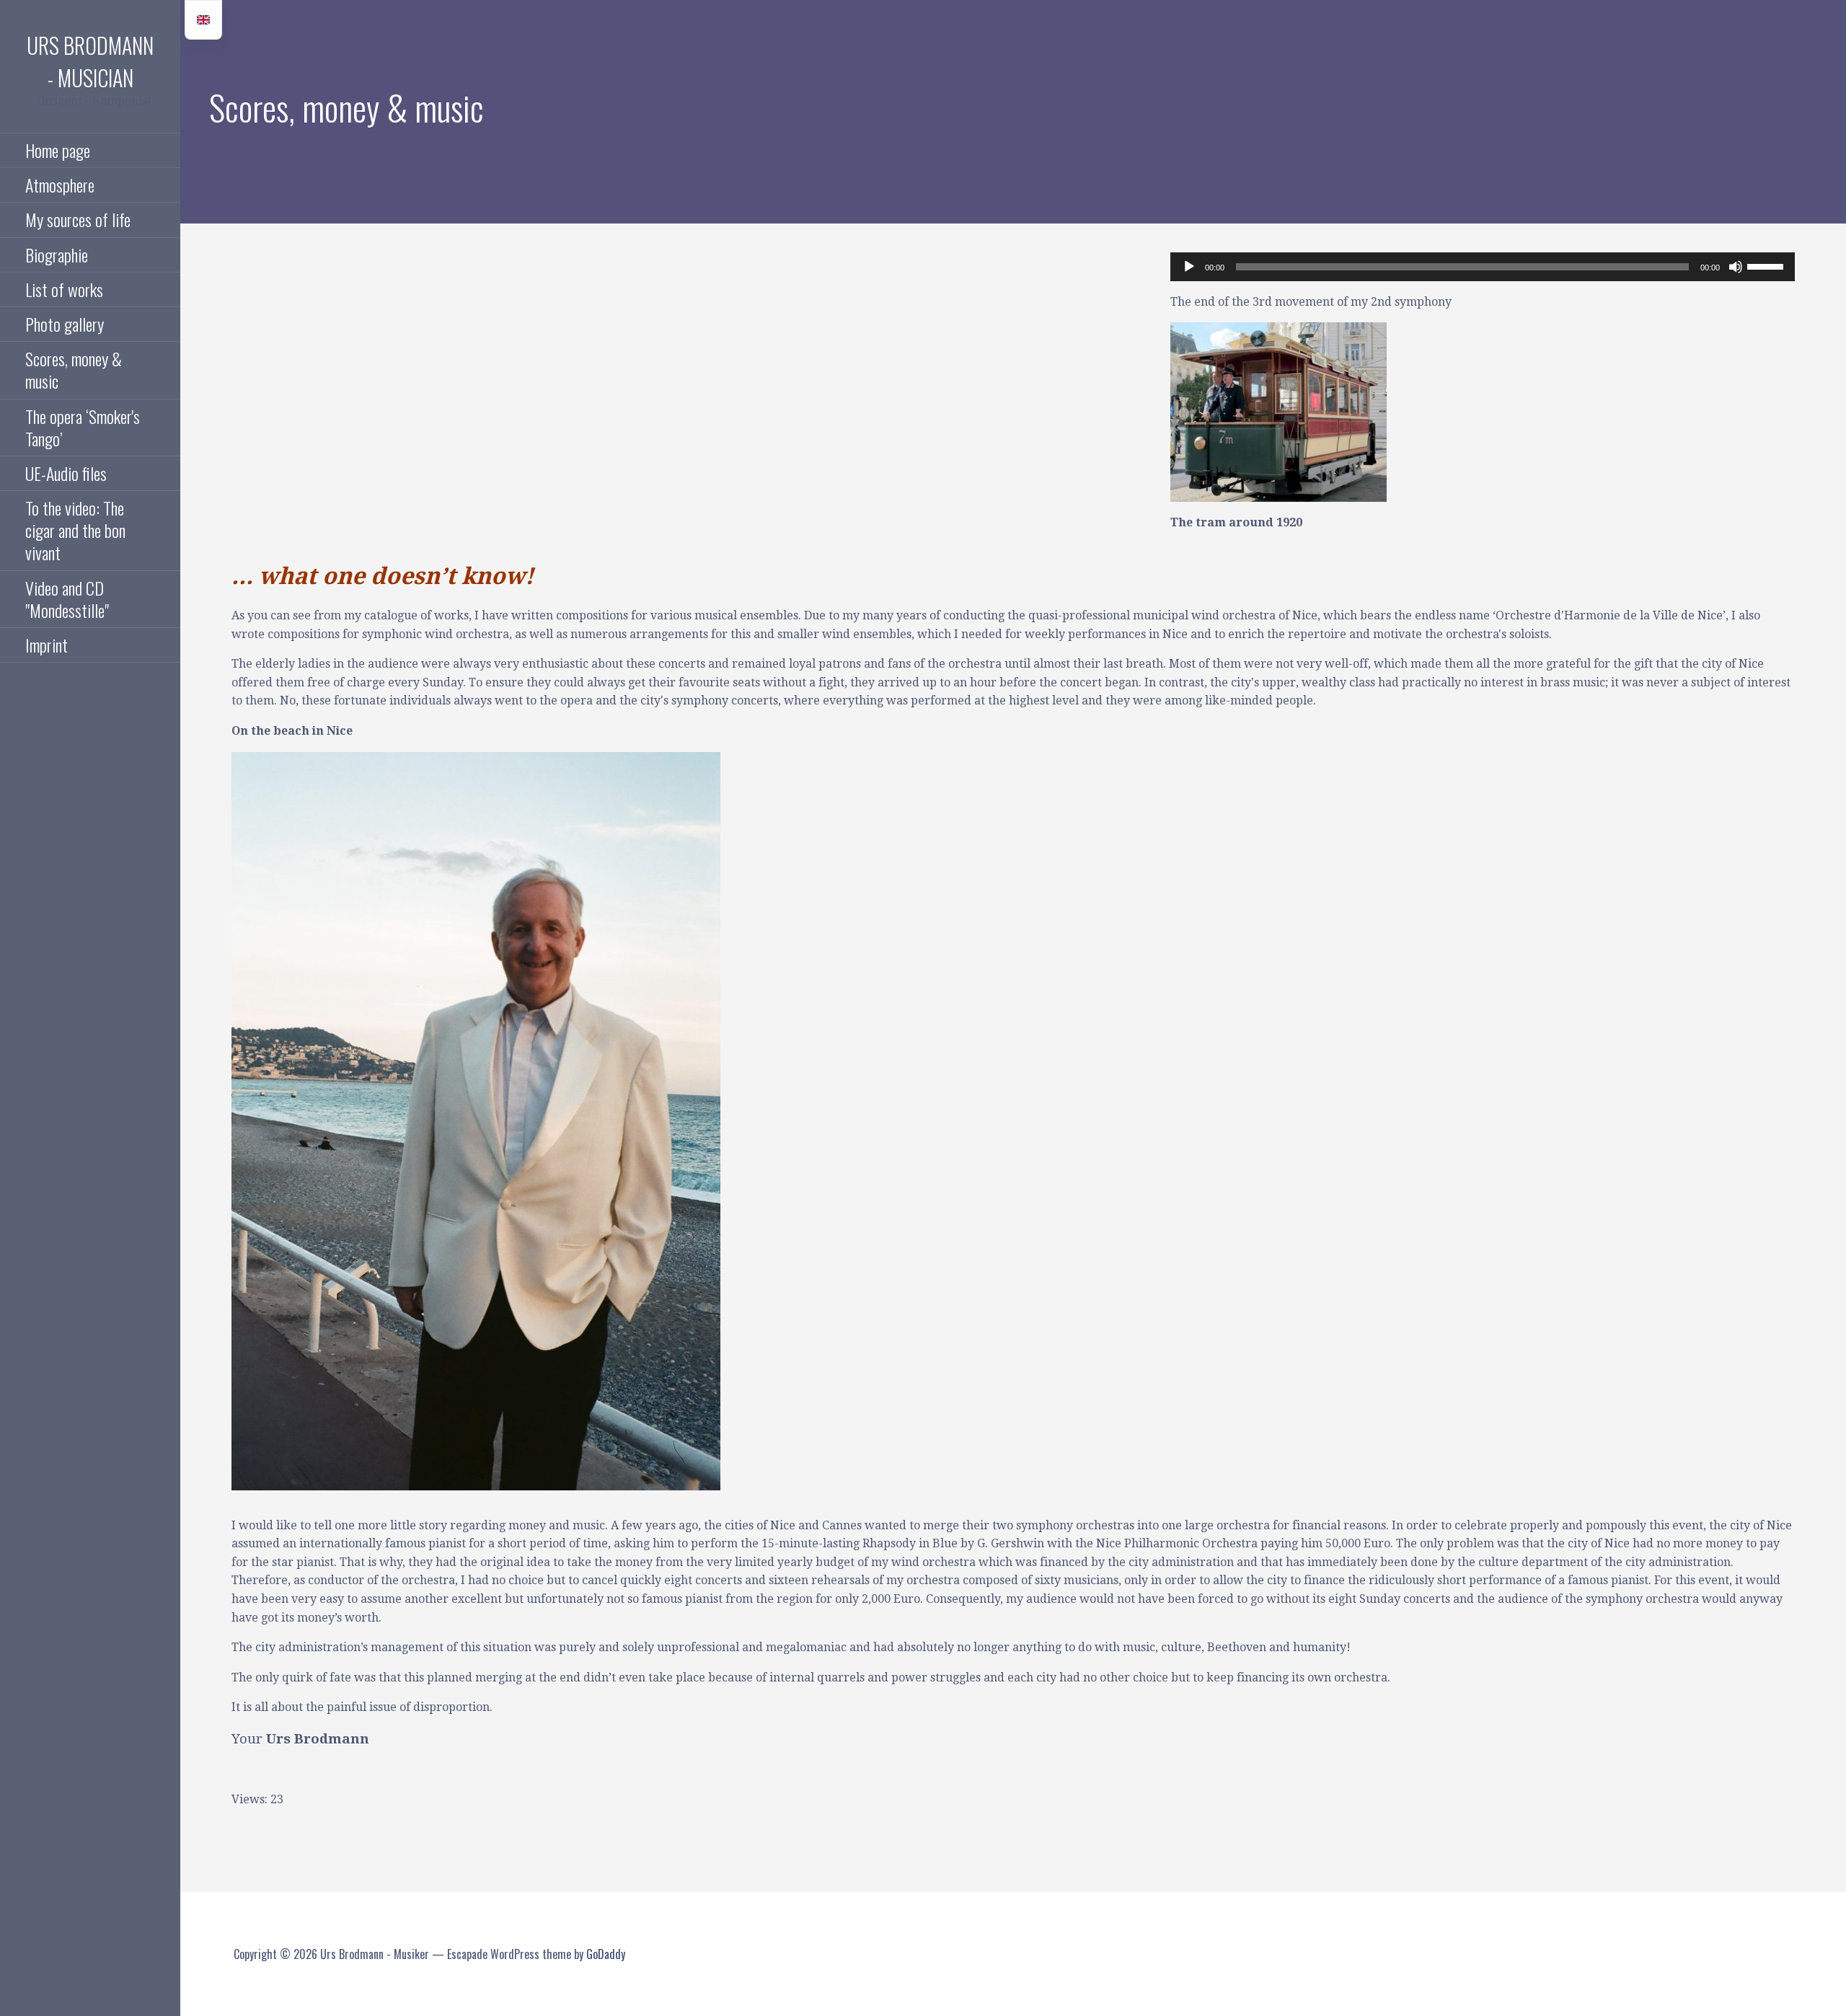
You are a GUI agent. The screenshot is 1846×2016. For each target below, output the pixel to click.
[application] (1483, 267)
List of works (64, 289)
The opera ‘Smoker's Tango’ (83, 427)
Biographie (57, 255)
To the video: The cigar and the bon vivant (75, 530)
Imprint (47, 645)
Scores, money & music (74, 370)
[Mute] (1736, 267)
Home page (58, 150)
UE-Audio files (66, 473)
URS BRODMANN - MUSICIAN (90, 61)
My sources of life (78, 219)
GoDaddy (606, 1954)
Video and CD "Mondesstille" (67, 599)
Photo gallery (65, 324)
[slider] (1767, 265)
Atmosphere (60, 185)
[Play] (1189, 267)
